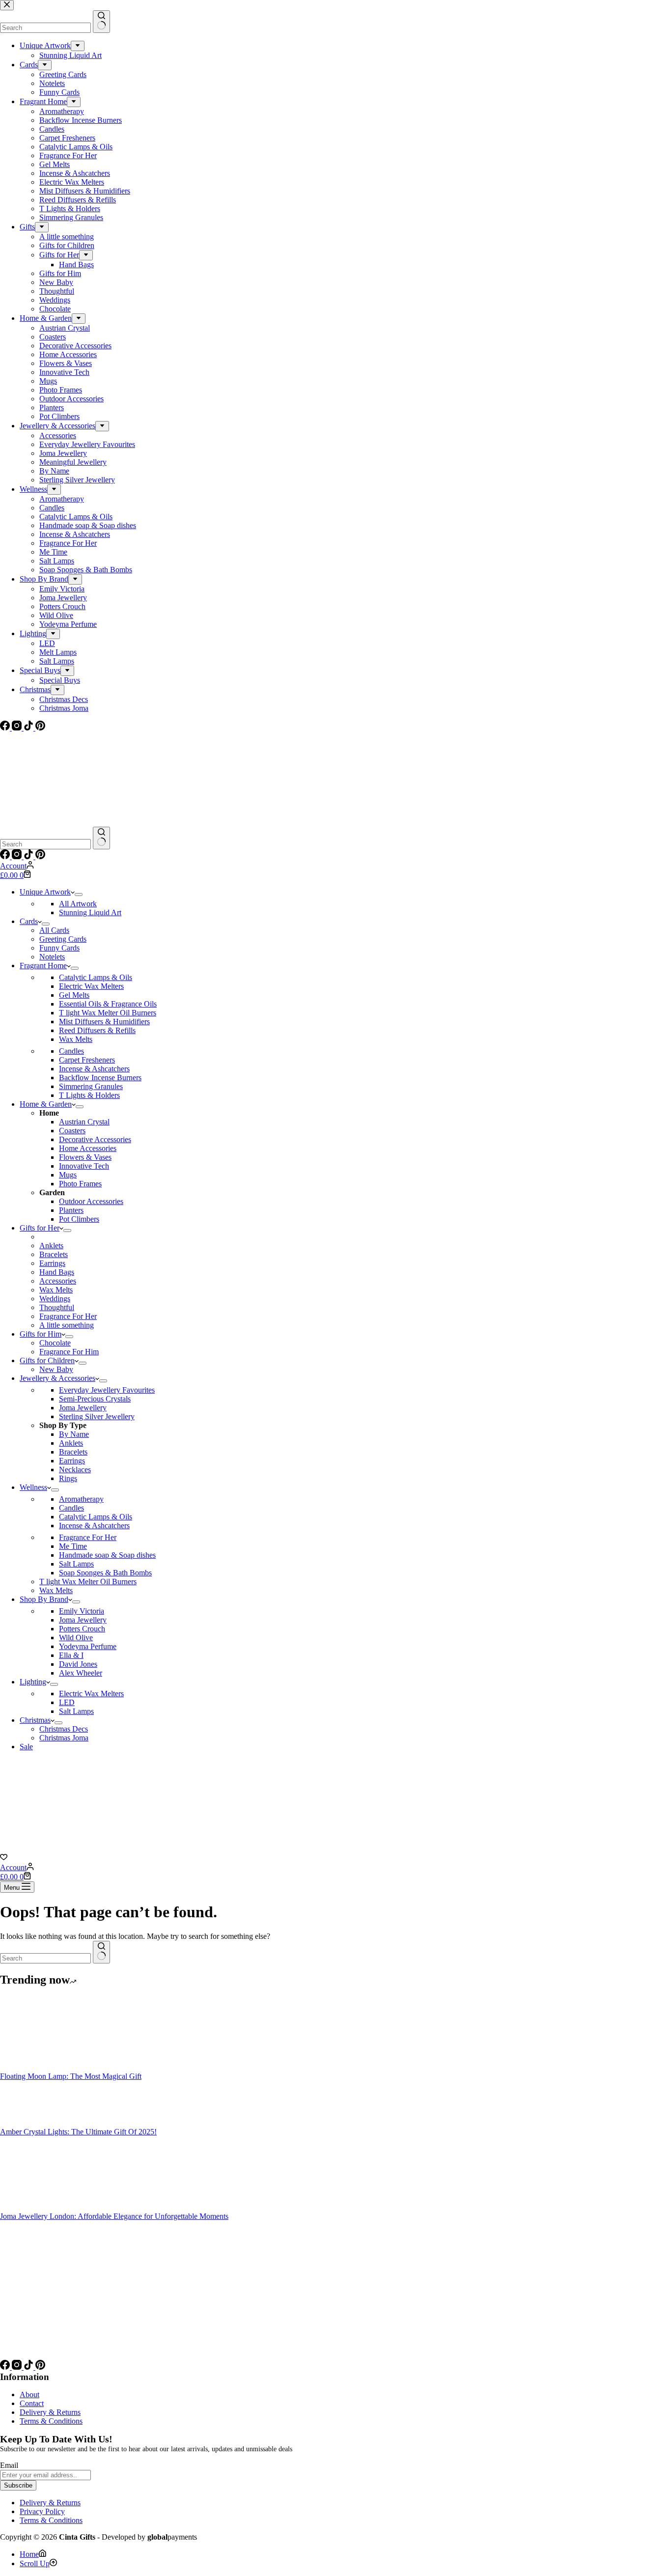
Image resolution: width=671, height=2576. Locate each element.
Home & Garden (46, 1104)
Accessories (58, 1281)
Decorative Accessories (95, 1139)
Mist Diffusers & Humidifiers (104, 1022)
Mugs (68, 1175)
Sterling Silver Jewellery (97, 1416)
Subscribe (18, 2485)
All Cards (54, 930)
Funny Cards (59, 948)
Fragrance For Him (69, 1352)
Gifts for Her (40, 1228)
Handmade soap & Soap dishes (107, 1555)
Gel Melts (74, 995)
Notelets (52, 957)
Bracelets (54, 1254)
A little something (67, 1325)
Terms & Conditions (51, 2421)
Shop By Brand (44, 1599)
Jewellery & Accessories (57, 1378)
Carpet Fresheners (87, 1060)
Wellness (33, 1487)
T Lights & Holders (89, 1095)
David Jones (78, 1664)
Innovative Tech (84, 1166)
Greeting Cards (63, 939)
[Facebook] (6, 856)
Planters (71, 1210)
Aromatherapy (81, 1499)
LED (67, 1702)
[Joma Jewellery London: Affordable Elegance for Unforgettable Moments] (37, 2207)
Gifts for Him (41, 1334)
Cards (29, 921)
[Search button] (101, 838)
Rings (68, 1478)
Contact (32, 2403)
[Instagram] (18, 856)
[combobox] (45, 844)
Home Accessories (88, 1148)
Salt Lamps (76, 1564)
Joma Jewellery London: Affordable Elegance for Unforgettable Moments (114, 2216)
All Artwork (78, 904)
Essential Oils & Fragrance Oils (108, 1004)
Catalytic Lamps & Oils (96, 977)
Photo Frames (80, 1184)
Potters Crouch (82, 1629)
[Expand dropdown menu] (79, 895)
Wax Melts (76, 1039)
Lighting (33, 1682)
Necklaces (75, 1470)
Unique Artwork (45, 892)
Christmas (35, 1720)
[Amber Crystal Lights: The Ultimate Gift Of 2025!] (37, 2123)
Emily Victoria (82, 1611)
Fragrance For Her (68, 1316)
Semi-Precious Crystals (95, 1399)
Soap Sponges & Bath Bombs (105, 1573)
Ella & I (71, 1655)
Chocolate (55, 1343)
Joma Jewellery (83, 1408)
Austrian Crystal (84, 1122)
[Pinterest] (40, 856)
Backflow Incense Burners (100, 1078)
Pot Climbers (79, 1219)
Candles (71, 1051)
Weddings (55, 1299)
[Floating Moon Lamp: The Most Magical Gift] (37, 2067)
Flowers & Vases (85, 1157)
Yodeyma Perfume (88, 1646)
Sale (26, 1747)
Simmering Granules (91, 1086)
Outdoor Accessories (91, 1201)
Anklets (51, 1246)
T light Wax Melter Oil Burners (108, 1013)
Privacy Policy (42, 2511)
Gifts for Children (47, 1360)
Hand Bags (57, 1272)
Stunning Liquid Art (90, 912)
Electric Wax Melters (91, 986)
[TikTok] (29, 856)
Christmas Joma (64, 1738)
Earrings (52, 1263)
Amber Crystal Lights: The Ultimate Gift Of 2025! (78, 2132)
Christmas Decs (64, 1729)
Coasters (72, 1131)
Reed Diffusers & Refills (97, 1030)
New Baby (56, 1369)
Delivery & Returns (50, 2412)
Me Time (73, 1546)
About (29, 2394)
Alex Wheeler (81, 1673)
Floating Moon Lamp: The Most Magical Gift (71, 2076)
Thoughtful (57, 1307)
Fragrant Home (43, 966)
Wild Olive (76, 1638)
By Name (74, 1434)
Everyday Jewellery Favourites (107, 1390)
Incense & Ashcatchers (94, 1069)
